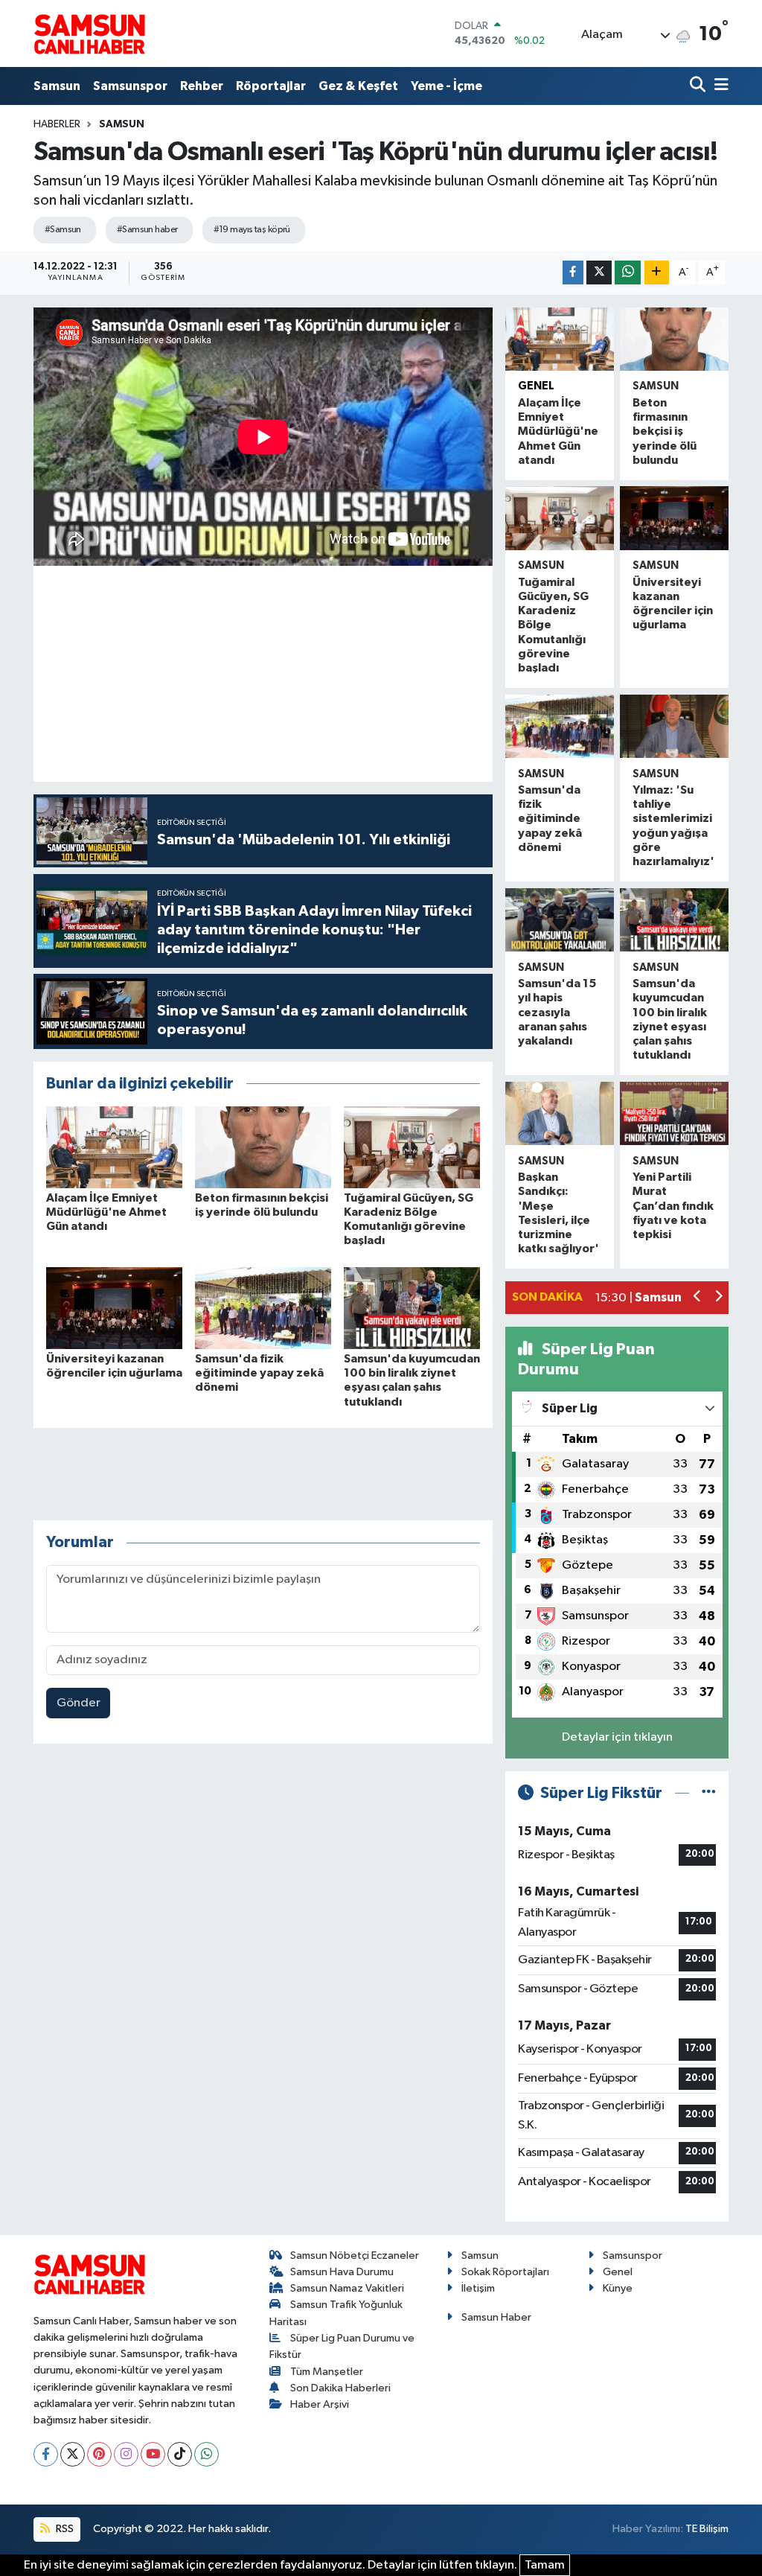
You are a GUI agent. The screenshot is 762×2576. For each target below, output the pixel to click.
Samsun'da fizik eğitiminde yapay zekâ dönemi (259, 1373)
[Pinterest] (99, 2454)
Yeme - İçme (446, 86)
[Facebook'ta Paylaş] (573, 273)
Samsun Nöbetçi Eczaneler (355, 2255)
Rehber (202, 86)
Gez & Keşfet (358, 86)
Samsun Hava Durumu (342, 2272)
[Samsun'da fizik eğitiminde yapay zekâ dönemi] (263, 1308)
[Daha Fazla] (657, 273)
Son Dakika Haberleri (340, 2388)
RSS (64, 2529)
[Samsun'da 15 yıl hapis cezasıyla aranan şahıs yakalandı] (560, 920)
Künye (618, 2288)
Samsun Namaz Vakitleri (347, 2288)
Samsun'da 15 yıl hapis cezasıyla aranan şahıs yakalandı (557, 1012)
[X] (73, 2454)
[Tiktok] (180, 2454)
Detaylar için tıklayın (617, 1737)
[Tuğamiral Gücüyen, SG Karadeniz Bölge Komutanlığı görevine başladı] (412, 1147)
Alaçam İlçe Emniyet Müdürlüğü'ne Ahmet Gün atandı (106, 1212)
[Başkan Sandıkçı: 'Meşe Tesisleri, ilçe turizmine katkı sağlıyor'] (560, 1113)
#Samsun (63, 230)
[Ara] (699, 86)
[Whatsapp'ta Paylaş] (628, 273)
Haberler (57, 124)
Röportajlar (271, 86)
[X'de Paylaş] (599, 273)
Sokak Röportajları (505, 2272)
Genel (536, 386)
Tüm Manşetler (327, 2372)
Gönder (79, 1703)
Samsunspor (130, 86)
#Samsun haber (147, 230)
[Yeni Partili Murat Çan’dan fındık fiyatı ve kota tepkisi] (674, 1113)
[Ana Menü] (719, 86)
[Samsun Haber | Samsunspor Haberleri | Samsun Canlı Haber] (89, 34)
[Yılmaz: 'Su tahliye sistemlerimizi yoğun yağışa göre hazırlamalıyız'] (674, 726)
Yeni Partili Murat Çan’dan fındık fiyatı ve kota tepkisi (673, 1206)
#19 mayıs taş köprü (252, 230)
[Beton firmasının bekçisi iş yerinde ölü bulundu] (263, 1147)
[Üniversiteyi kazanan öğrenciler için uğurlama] (114, 1308)
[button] (698, 1298)
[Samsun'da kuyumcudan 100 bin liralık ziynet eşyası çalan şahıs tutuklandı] (412, 1308)
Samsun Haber (496, 2317)
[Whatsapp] (206, 2454)
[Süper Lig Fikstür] (709, 1793)
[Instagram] (126, 2454)
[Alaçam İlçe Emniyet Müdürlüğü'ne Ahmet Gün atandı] (114, 1147)
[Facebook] (46, 2454)
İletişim (478, 2288)
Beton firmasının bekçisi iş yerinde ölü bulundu (665, 431)
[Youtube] (153, 2454)
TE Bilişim (707, 2529)
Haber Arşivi (320, 2404)
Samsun (57, 86)
